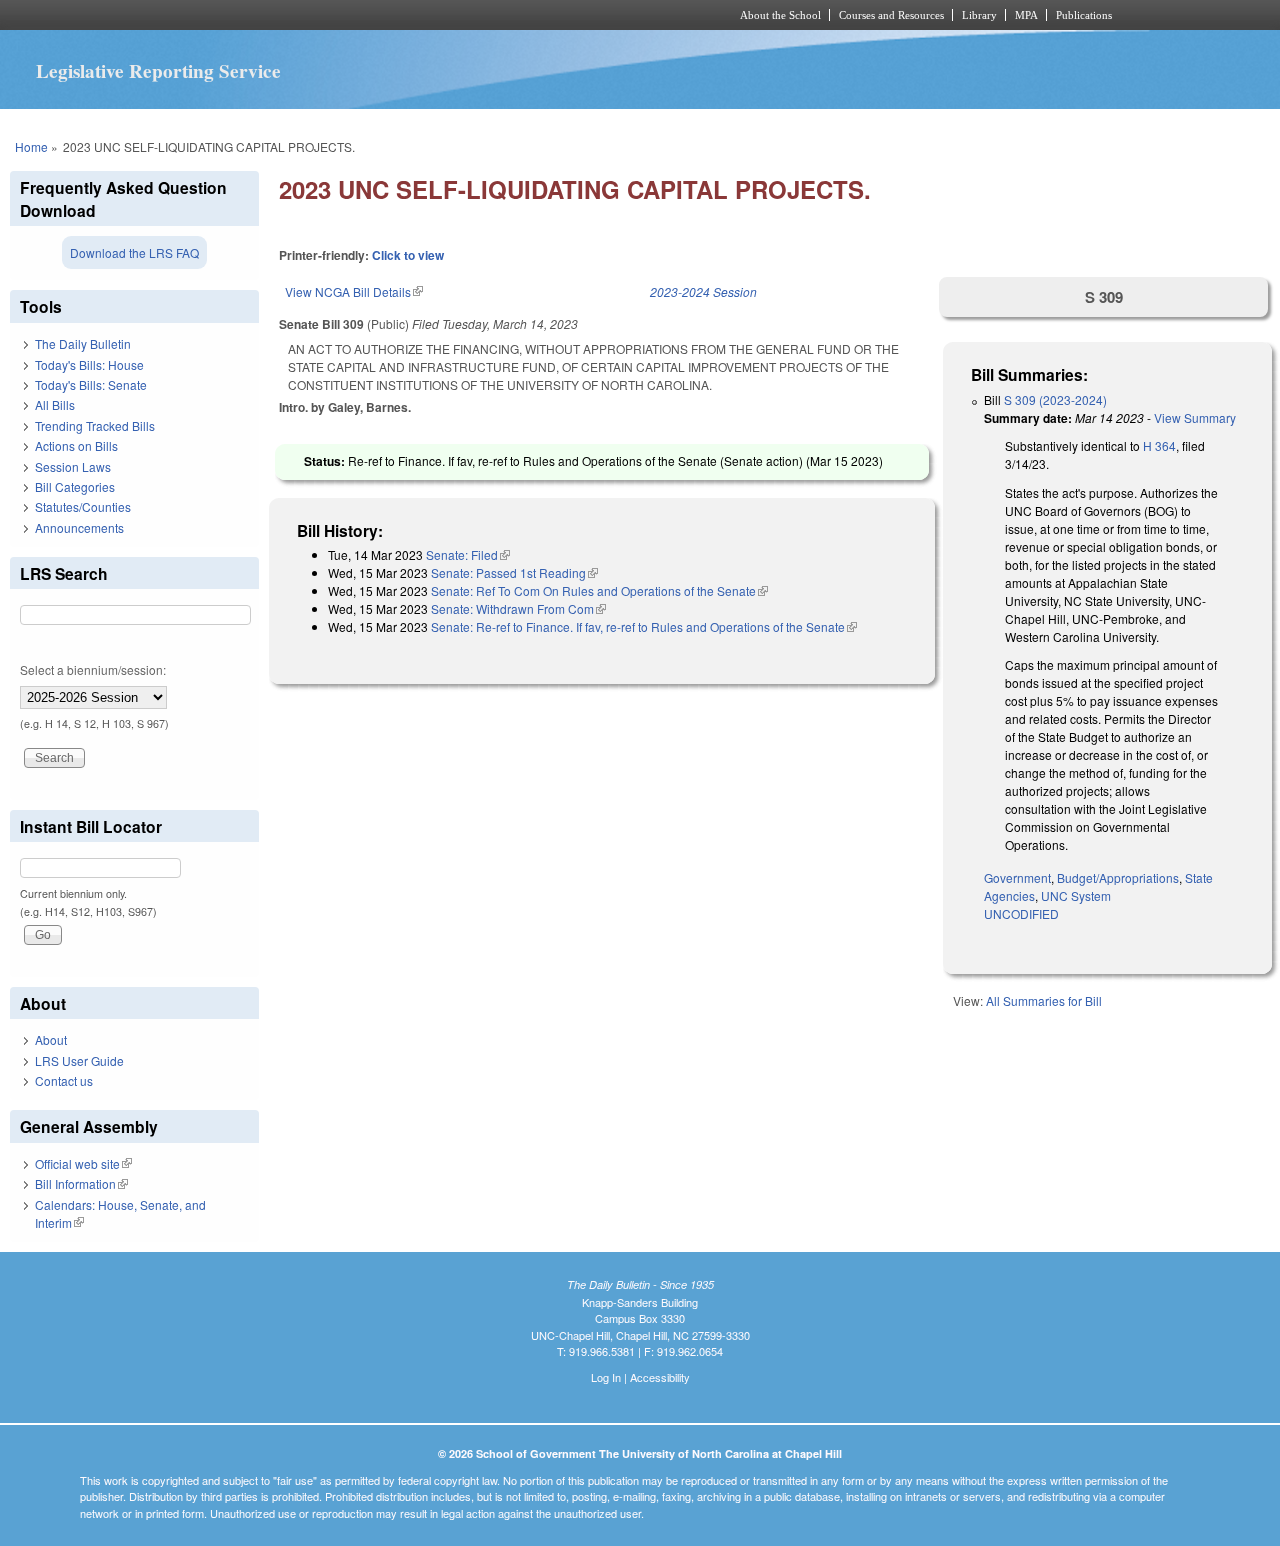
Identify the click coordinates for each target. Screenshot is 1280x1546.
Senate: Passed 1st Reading (514, 572)
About (51, 1039)
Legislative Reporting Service (158, 71)
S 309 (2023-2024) (1055, 399)
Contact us (64, 1080)
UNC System (1076, 895)
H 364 (1159, 445)
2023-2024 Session (703, 291)
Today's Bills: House (89, 364)
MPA (1026, 15)
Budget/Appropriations (1118, 877)
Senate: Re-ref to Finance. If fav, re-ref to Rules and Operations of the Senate (644, 626)
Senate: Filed (468, 554)
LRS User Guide (79, 1060)
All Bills (55, 404)
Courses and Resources (891, 15)
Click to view (408, 255)
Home (31, 146)
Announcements (79, 527)
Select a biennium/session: (93, 669)
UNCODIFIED (1021, 913)
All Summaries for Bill (1044, 1000)
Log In (606, 1377)
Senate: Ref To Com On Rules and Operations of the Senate (599, 590)
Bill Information (81, 1183)
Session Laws (73, 466)
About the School (780, 15)
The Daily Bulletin (83, 343)
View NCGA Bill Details (354, 291)
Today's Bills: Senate (91, 384)
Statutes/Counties (83, 506)
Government (1017, 877)
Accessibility (660, 1377)
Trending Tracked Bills (95, 425)
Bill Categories (75, 486)
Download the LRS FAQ (134, 252)
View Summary (1195, 417)
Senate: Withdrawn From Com (518, 608)
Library (979, 15)
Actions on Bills (76, 445)
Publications (1084, 15)
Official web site (83, 1163)
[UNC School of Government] (375, 15)
